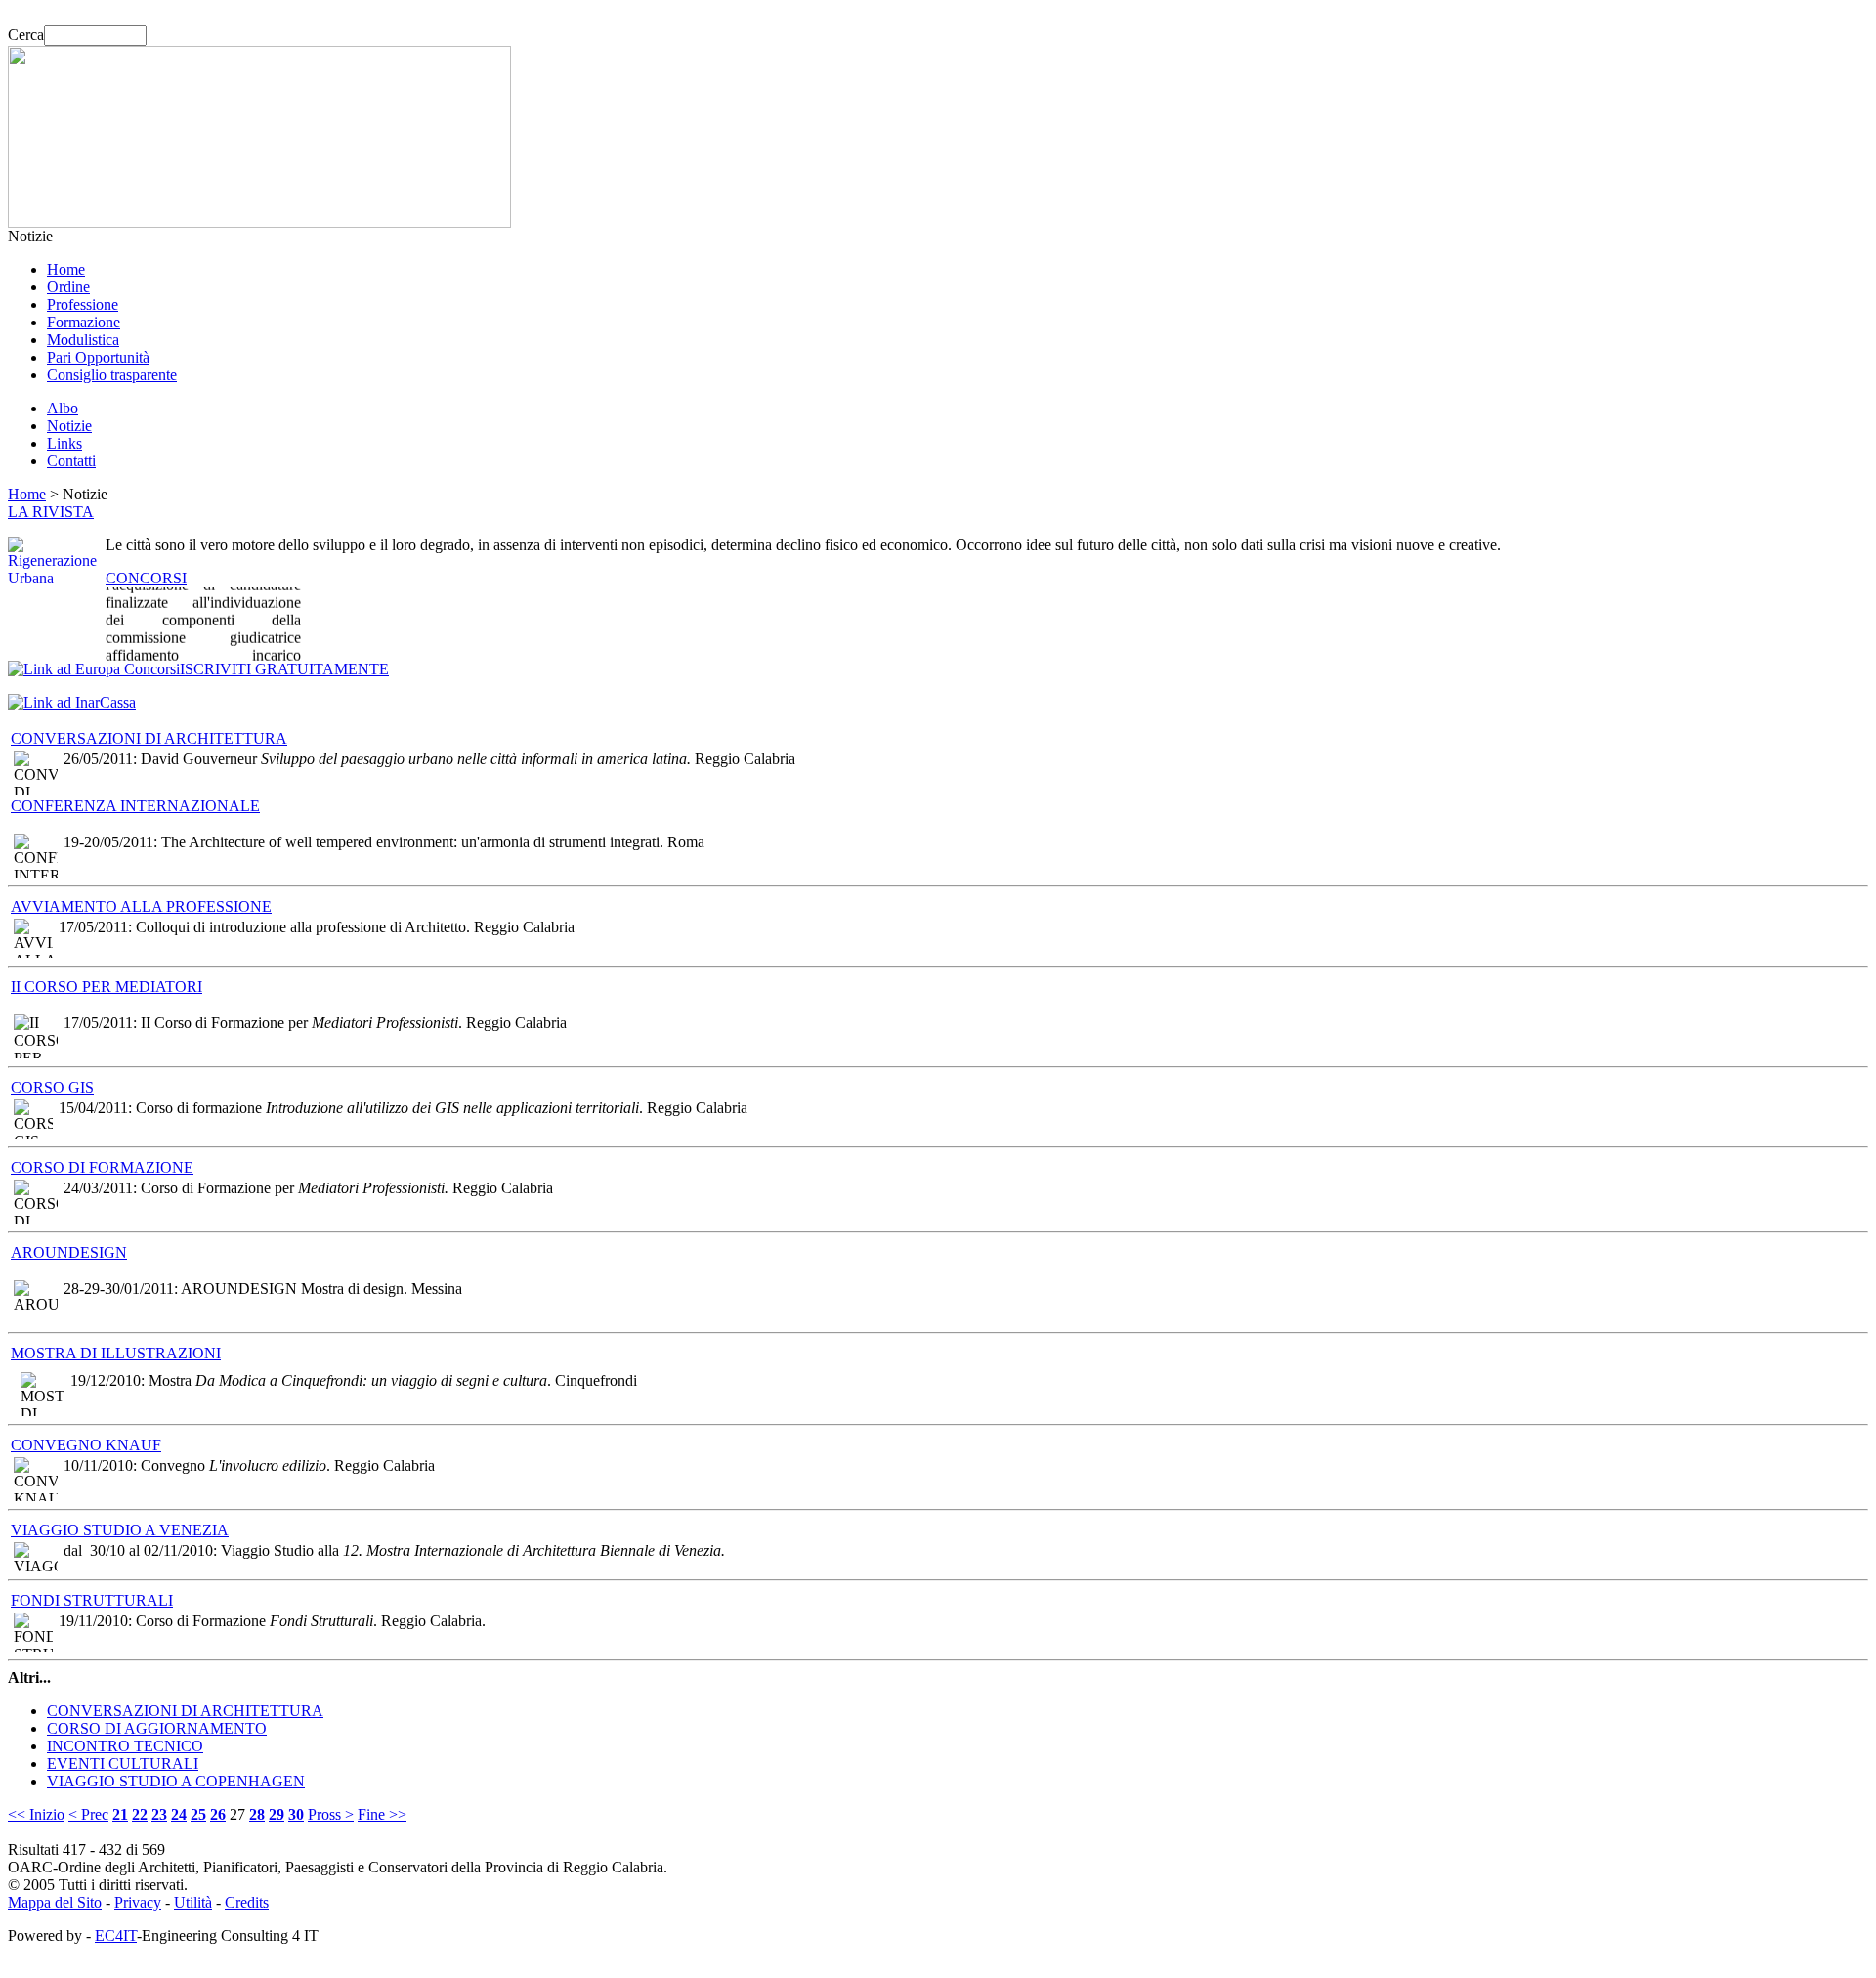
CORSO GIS (52, 1087)
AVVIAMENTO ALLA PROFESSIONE (141, 906)
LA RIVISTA (51, 512)
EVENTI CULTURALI (123, 1763)
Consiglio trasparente (112, 375)
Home (66, 269)
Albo (63, 408)
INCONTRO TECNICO (125, 1746)
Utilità (193, 1902)
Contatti (71, 461)
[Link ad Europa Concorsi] (94, 669)
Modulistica (83, 340)
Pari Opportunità (98, 357)
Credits (247, 1902)
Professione (83, 304)
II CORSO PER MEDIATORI (107, 987)
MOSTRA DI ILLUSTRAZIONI (116, 1353)
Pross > (331, 1814)
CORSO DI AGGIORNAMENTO (157, 1728)
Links (64, 443)
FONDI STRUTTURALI (92, 1600)
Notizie (69, 426)
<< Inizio (36, 1814)
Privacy (138, 1902)
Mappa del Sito (55, 1902)
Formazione (84, 322)
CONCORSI (146, 578)
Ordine (68, 287)
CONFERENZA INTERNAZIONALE (135, 806)
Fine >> (382, 1814)
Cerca (26, 35)
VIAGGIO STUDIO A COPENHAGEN (176, 1781)
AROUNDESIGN (69, 1252)
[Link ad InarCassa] (72, 702)
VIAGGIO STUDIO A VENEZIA (120, 1530)
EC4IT (116, 1935)
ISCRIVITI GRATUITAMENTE (284, 669)
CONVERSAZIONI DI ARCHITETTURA (149, 738)
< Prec (88, 1814)
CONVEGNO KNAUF (86, 1445)
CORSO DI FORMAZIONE (102, 1167)
